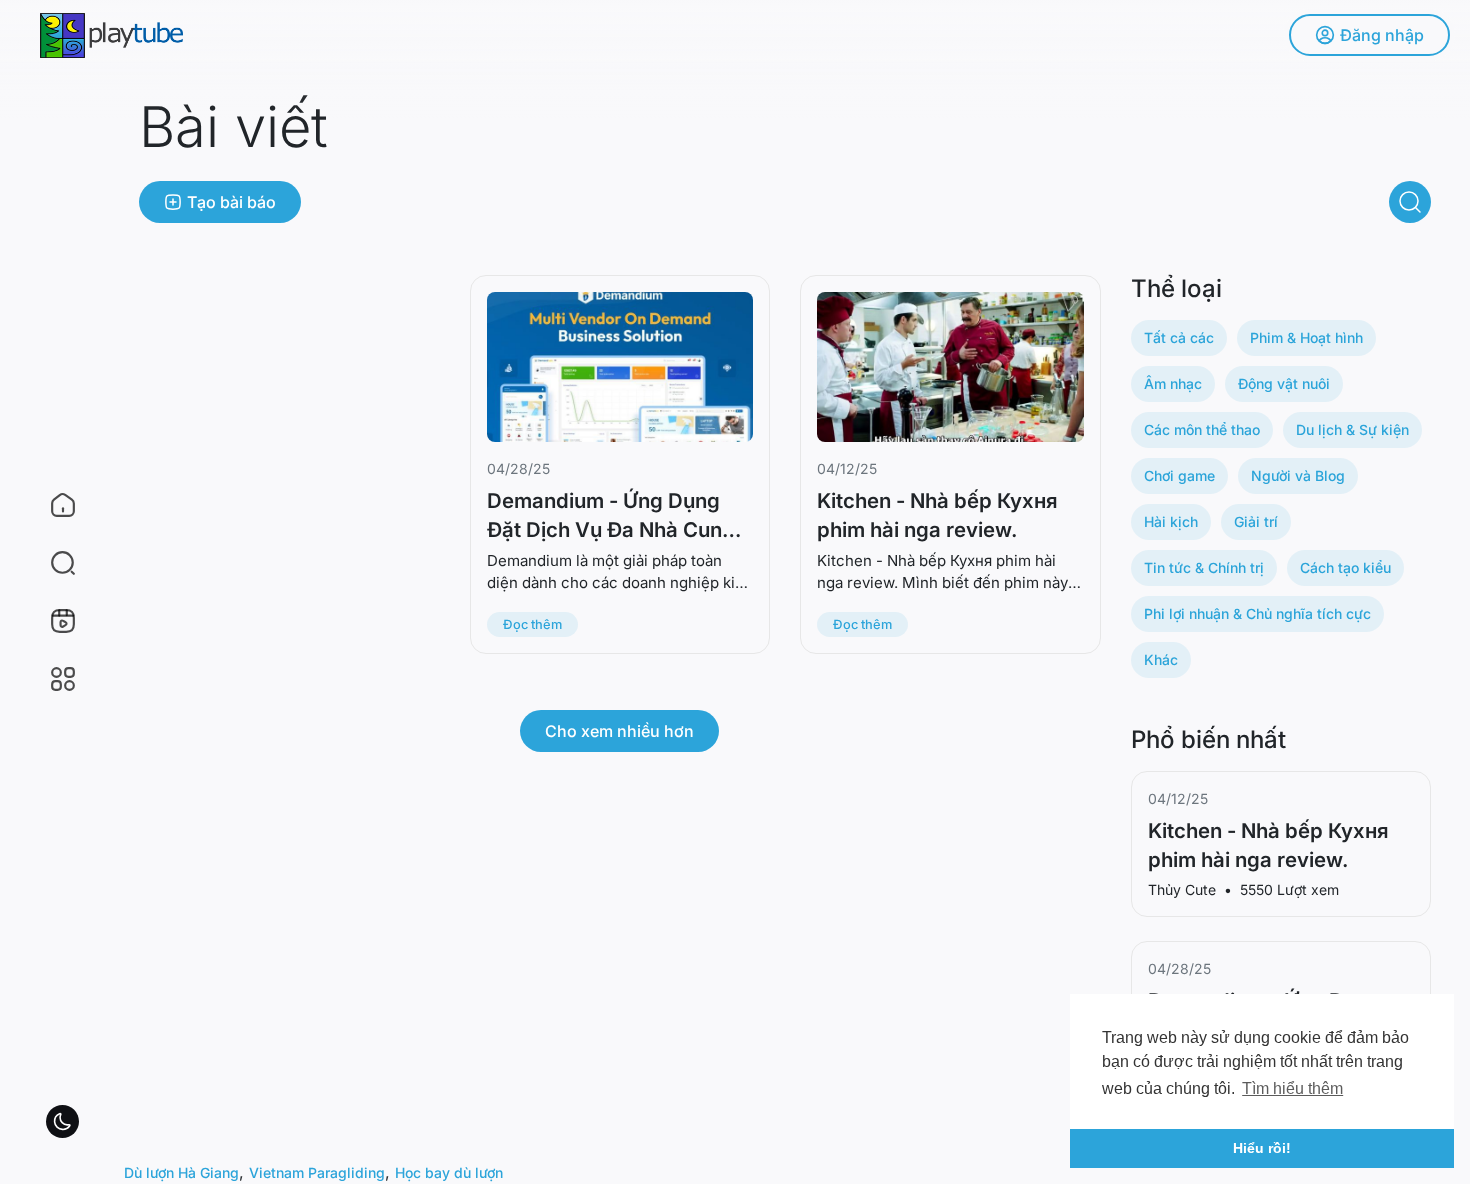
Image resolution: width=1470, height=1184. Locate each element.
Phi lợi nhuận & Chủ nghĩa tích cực (1257, 613)
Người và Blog (1298, 475)
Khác (1161, 659)
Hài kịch (1171, 521)
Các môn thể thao (1202, 429)
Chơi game (1179, 475)
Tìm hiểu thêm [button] (1292, 1088)
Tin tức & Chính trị (1204, 567)
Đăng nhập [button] (1382, 35)
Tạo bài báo (231, 202)
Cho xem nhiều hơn (619, 731)
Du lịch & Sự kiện (1352, 429)
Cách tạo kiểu (1345, 567)
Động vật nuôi (1284, 383)
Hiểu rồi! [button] (1262, 1148)
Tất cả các (1179, 337)
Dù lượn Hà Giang (181, 1172)
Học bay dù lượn (449, 1172)
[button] (50, 563)
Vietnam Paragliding (317, 1172)
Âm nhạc (1173, 383)
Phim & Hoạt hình (1306, 337)
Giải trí (1256, 521)
